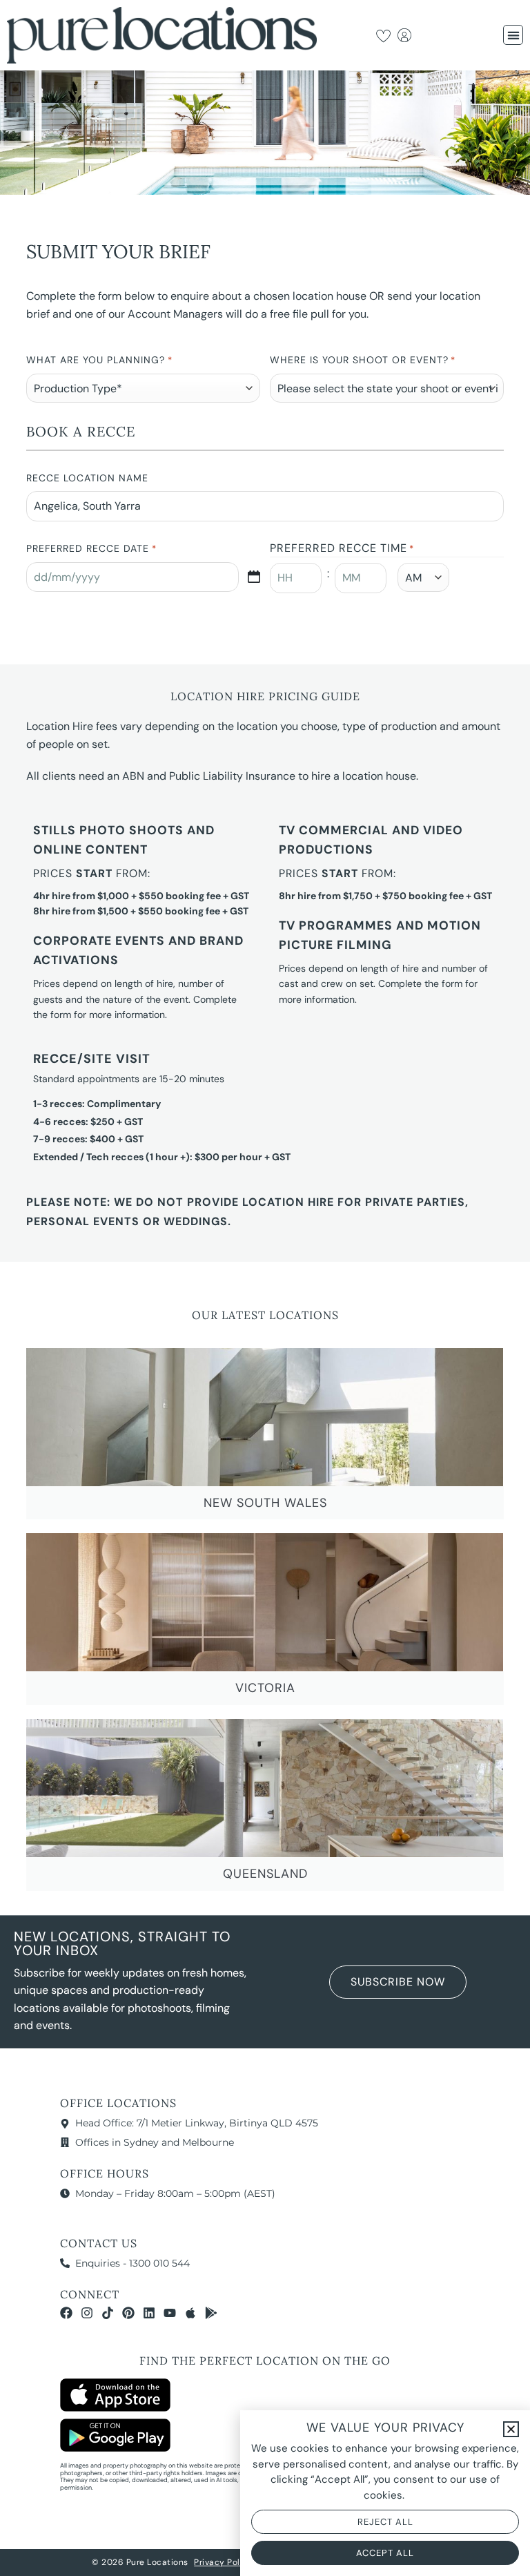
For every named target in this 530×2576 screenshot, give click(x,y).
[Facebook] (66, 2313)
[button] (513, 35)
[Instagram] (87, 2313)
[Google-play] (211, 2313)
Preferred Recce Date (91, 548)
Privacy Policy (223, 2562)
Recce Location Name (87, 478)
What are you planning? (99, 360)
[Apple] (190, 2313)
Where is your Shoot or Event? (363, 360)
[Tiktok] (108, 2313)
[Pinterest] (128, 2313)
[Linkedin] (149, 2313)
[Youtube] (170, 2313)
